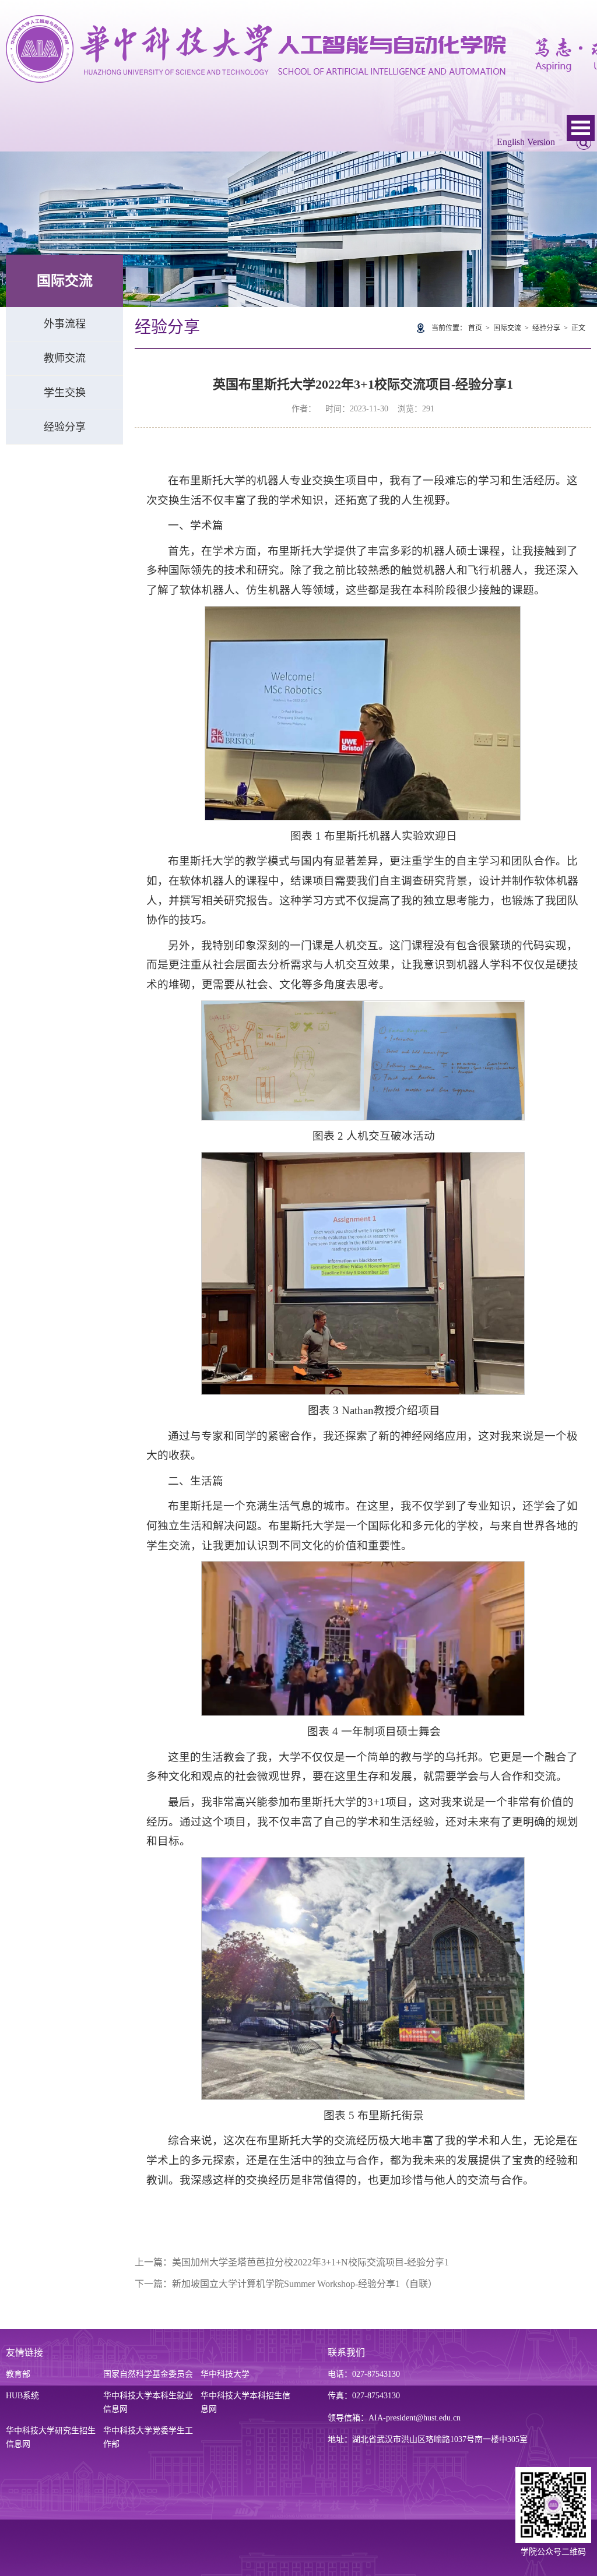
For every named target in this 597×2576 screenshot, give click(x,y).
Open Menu (581, 128)
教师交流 (65, 358)
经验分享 (65, 427)
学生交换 (65, 393)
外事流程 (65, 324)
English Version (526, 142)
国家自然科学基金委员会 (148, 2374)
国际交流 (507, 328)
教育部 (18, 2374)
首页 (475, 328)
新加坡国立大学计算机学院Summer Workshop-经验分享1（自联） (305, 2284)
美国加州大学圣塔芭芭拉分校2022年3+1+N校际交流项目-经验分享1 (310, 2262)
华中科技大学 (225, 2374)
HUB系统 (22, 2396)
